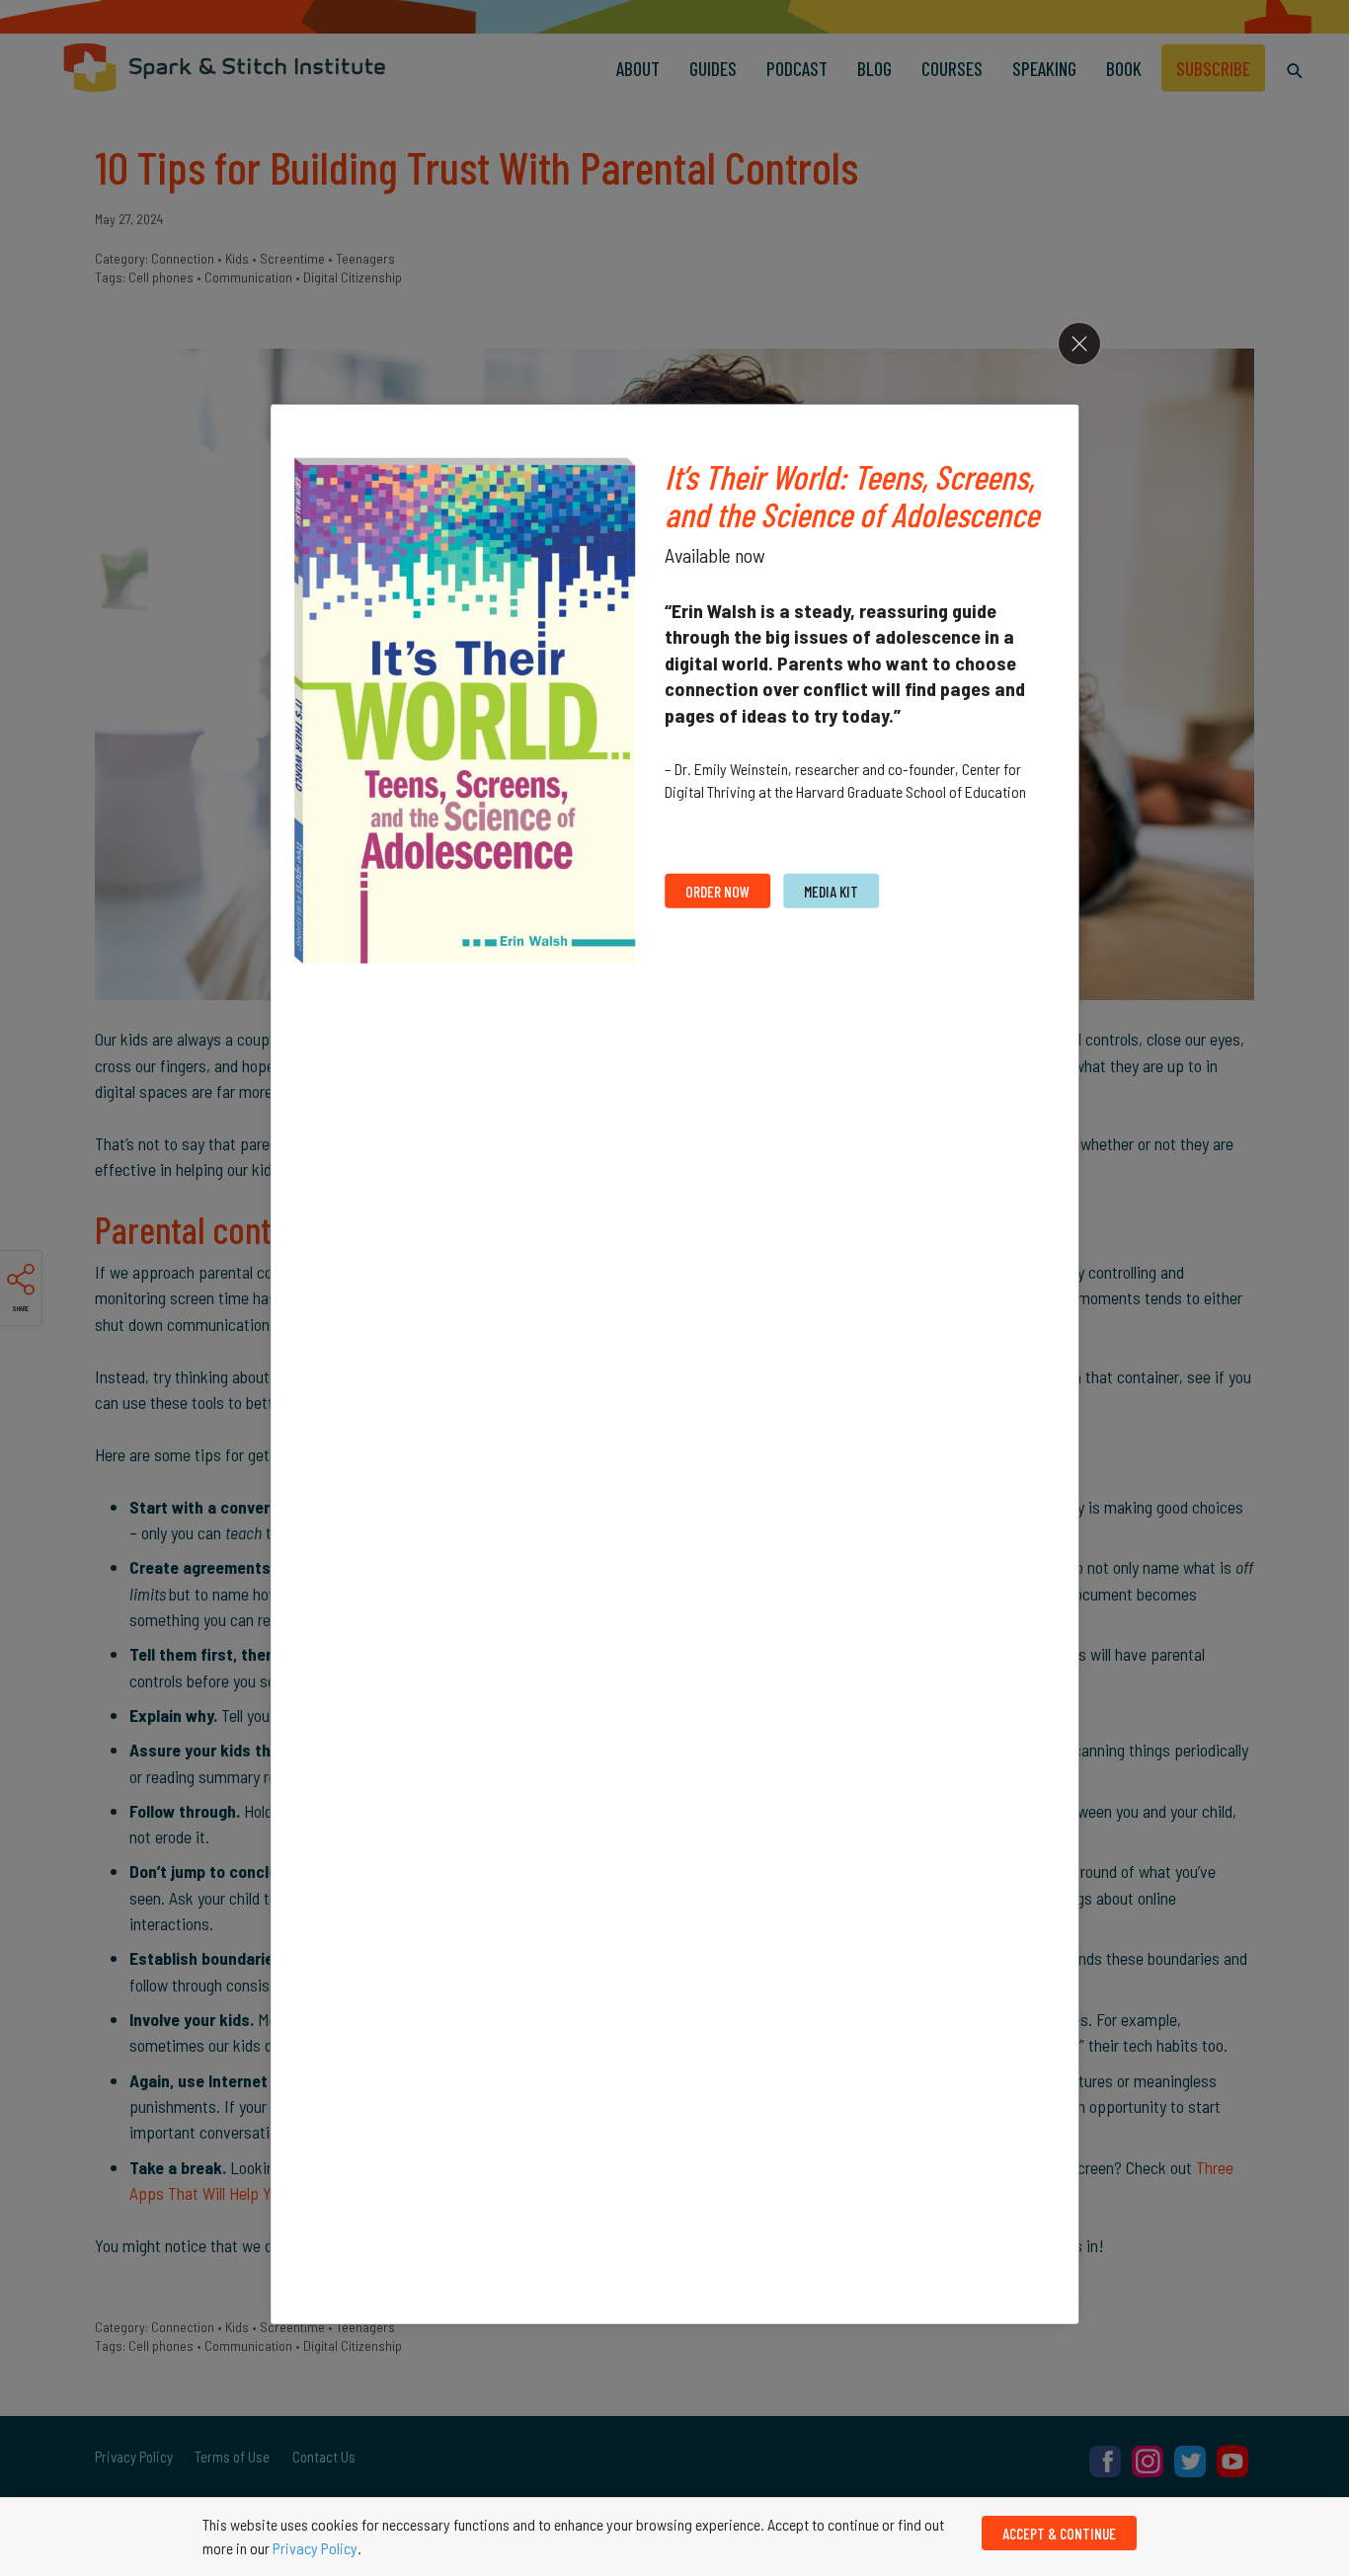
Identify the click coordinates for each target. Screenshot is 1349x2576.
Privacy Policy (315, 2548)
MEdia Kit (831, 891)
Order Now (717, 891)
